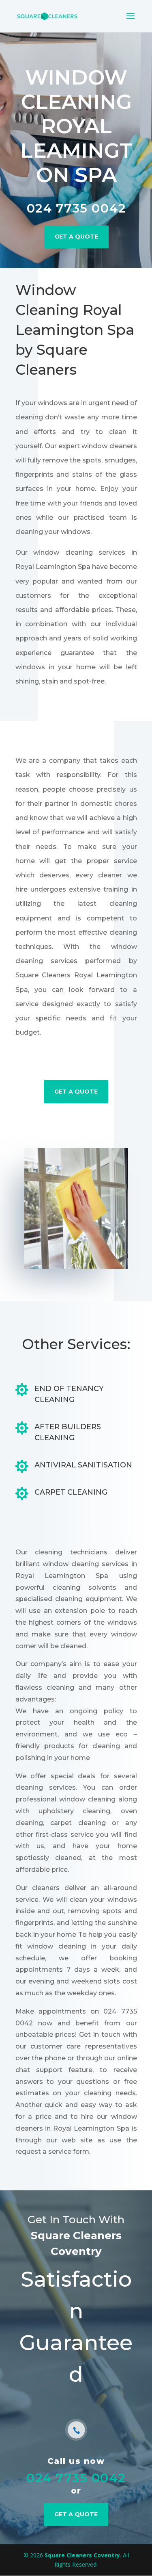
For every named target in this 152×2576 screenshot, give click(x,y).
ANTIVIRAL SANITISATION (83, 1465)
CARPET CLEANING (71, 1492)
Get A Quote (76, 236)
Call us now (76, 2461)
